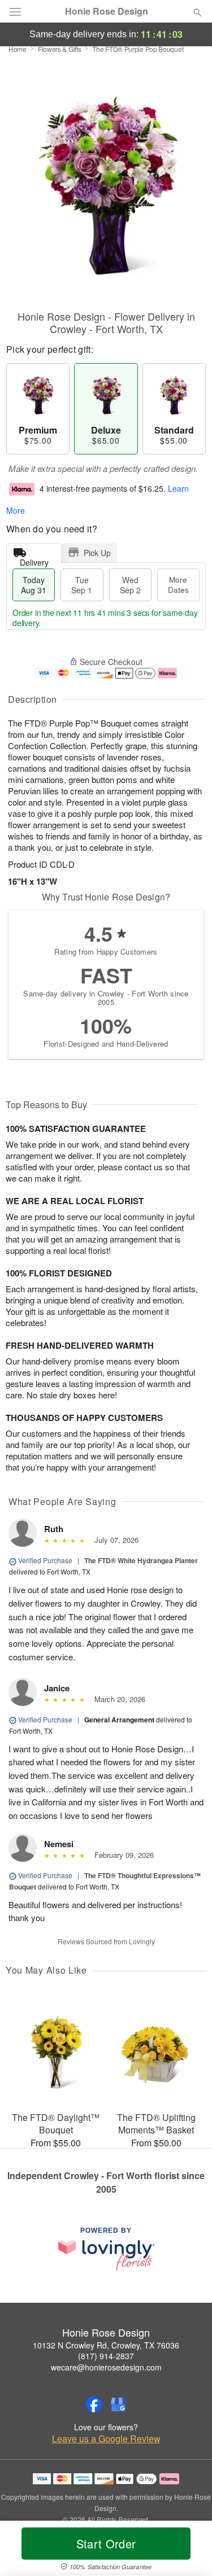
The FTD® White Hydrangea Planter (141, 1560)
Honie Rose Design (107, 11)
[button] (188, 2551)
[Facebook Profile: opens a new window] (94, 2404)
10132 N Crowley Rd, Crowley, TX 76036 (106, 2345)
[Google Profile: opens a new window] (119, 2404)
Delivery (34, 560)
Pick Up (97, 553)
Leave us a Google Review (106, 2439)
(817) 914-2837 (106, 2356)
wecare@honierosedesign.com (106, 2367)
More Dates (178, 585)
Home (18, 49)
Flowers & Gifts (60, 49)
